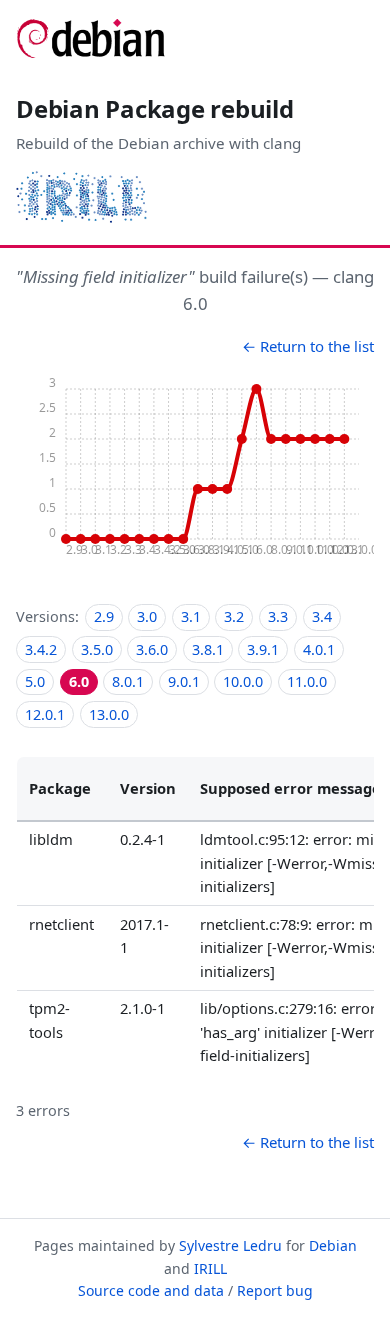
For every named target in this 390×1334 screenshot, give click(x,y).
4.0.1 (319, 649)
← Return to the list (308, 346)
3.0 (147, 616)
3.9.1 (263, 649)
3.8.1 (208, 649)
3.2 (234, 616)
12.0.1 (45, 714)
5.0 (35, 681)
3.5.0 (97, 649)
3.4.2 (41, 649)
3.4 (322, 616)
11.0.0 (307, 681)
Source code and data (151, 1290)
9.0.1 (184, 681)
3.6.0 (152, 649)
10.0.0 (243, 681)
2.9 (104, 616)
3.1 (191, 616)
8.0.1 (128, 681)
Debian (333, 1245)
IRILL (210, 1268)
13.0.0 (109, 714)
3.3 (278, 616)
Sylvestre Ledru (230, 1245)
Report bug (275, 1290)
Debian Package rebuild (155, 108)
